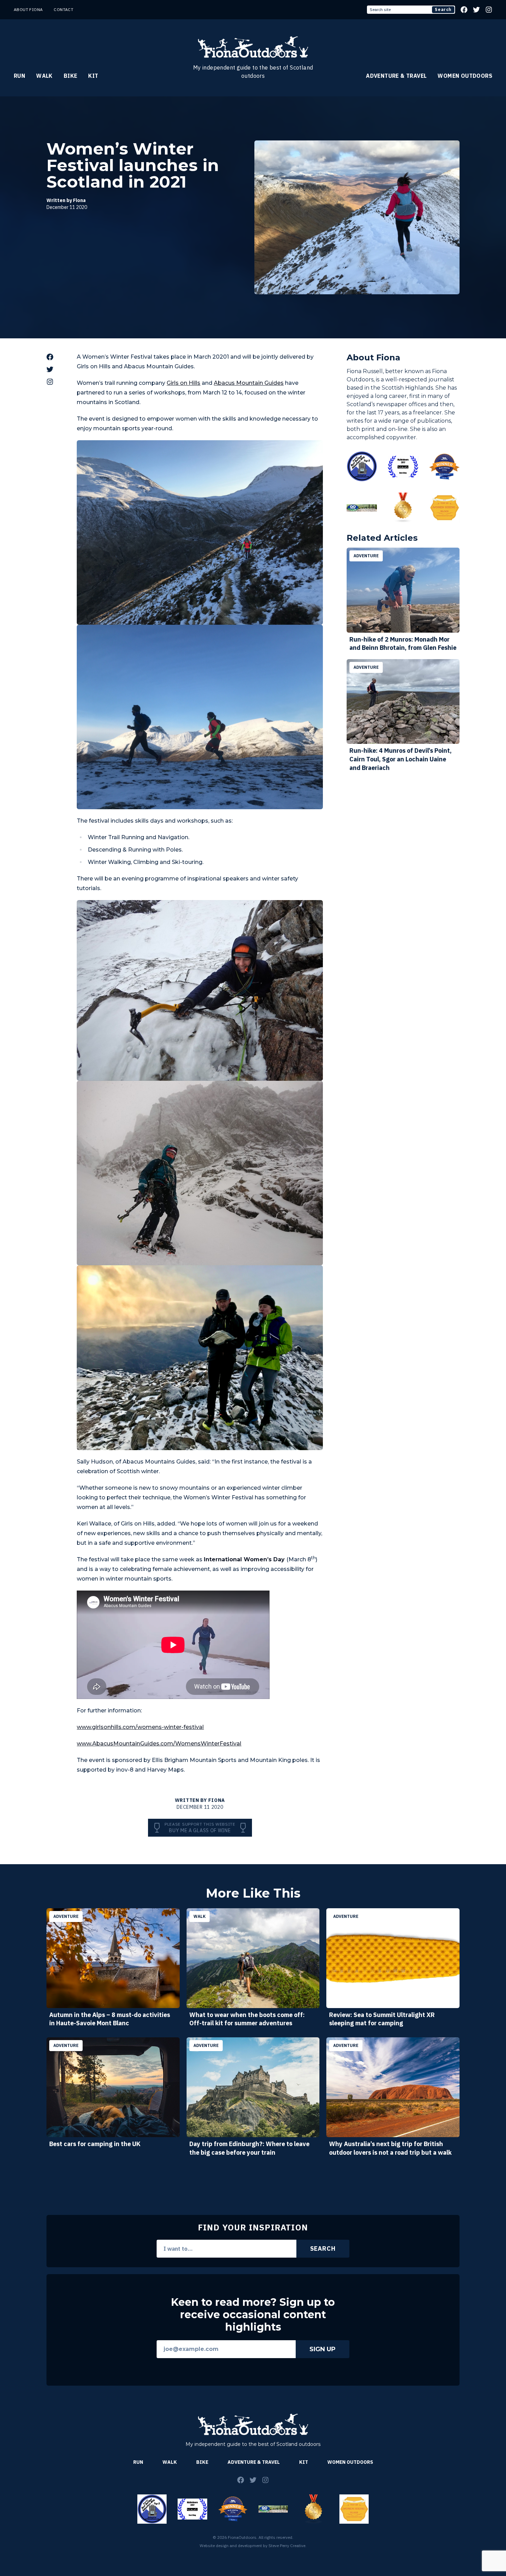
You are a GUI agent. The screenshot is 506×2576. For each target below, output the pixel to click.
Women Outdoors (465, 76)
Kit (93, 76)
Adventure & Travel (396, 76)
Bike (71, 76)
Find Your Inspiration (253, 2227)
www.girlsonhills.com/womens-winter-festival (140, 1727)
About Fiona (28, 9)
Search (443, 9)
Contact (64, 9)
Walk (44, 76)
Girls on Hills (183, 383)
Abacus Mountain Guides (249, 383)
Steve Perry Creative (287, 2546)
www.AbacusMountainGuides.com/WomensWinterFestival (159, 1744)
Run (19, 76)
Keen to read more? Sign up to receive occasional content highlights (253, 2315)
